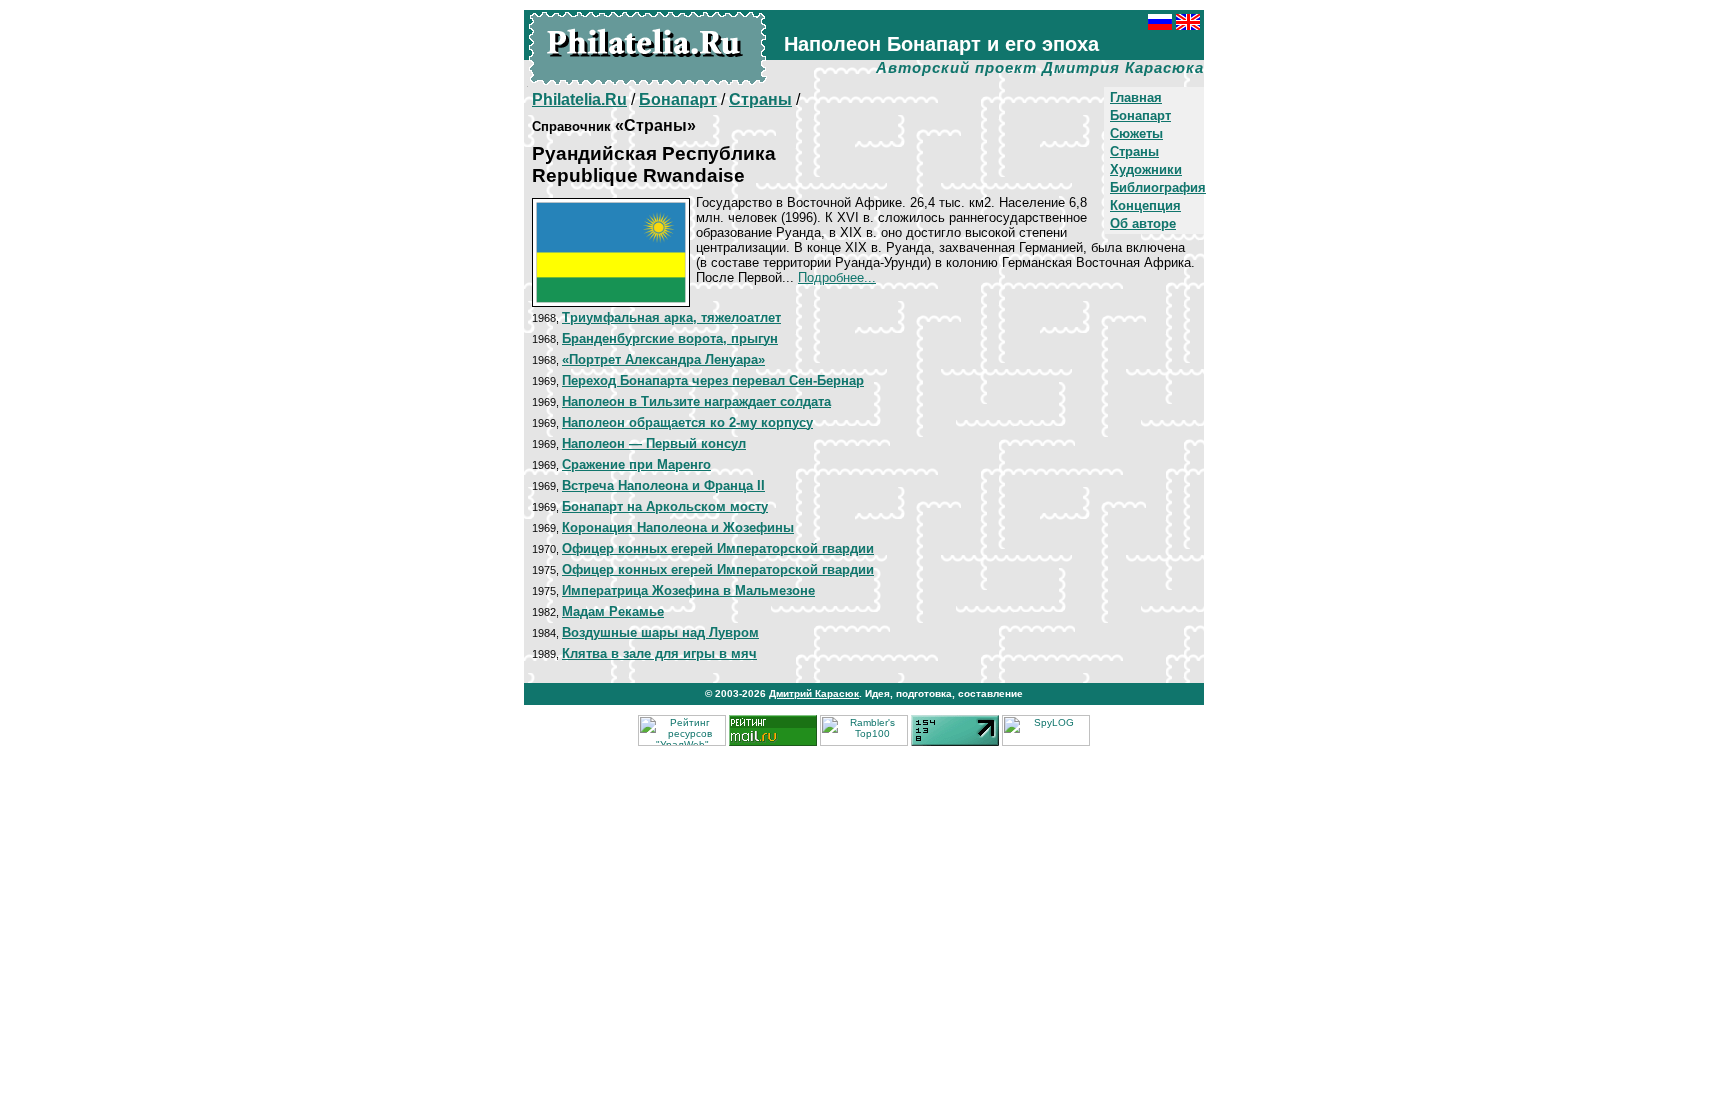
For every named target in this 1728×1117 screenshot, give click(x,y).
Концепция (1145, 205)
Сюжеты (1136, 133)
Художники (1146, 169)
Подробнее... (837, 277)
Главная (1136, 97)
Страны (1134, 151)
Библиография (1158, 187)
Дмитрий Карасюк (814, 693)
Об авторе (1143, 223)
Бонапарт (1140, 115)
